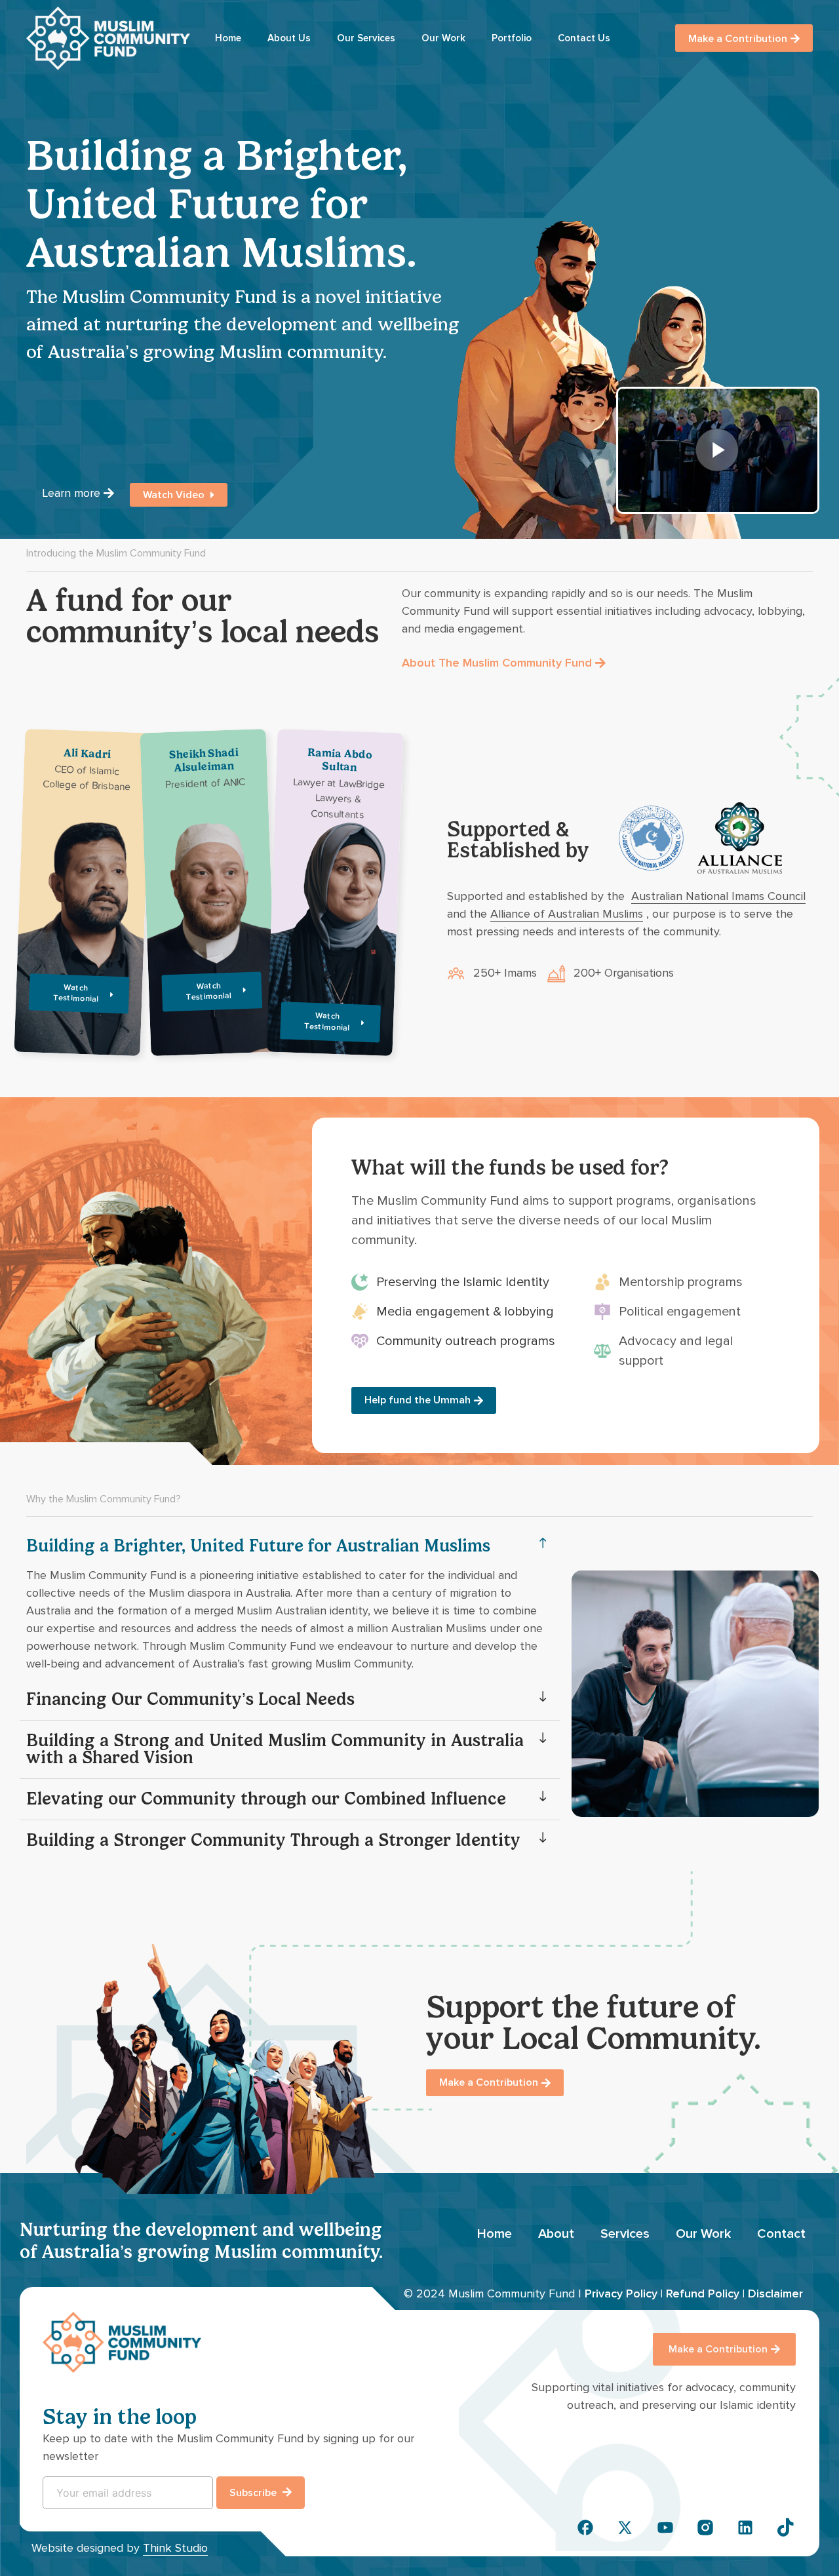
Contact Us (584, 38)
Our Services (366, 38)
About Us (289, 38)
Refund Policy (703, 2293)
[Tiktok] (785, 2527)
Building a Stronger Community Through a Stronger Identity (273, 1840)
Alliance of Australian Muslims (567, 914)
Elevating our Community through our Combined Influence (266, 1799)
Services (625, 2234)
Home (228, 38)
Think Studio (175, 2548)
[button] (290, 1546)
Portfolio (512, 38)
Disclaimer (775, 2293)
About (556, 2234)
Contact (781, 2234)
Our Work (443, 38)
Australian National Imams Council (718, 896)
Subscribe (254, 2493)
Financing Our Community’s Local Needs (190, 1699)
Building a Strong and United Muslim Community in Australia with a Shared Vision (275, 1749)
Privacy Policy (621, 2293)
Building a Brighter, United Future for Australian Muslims (258, 1546)
